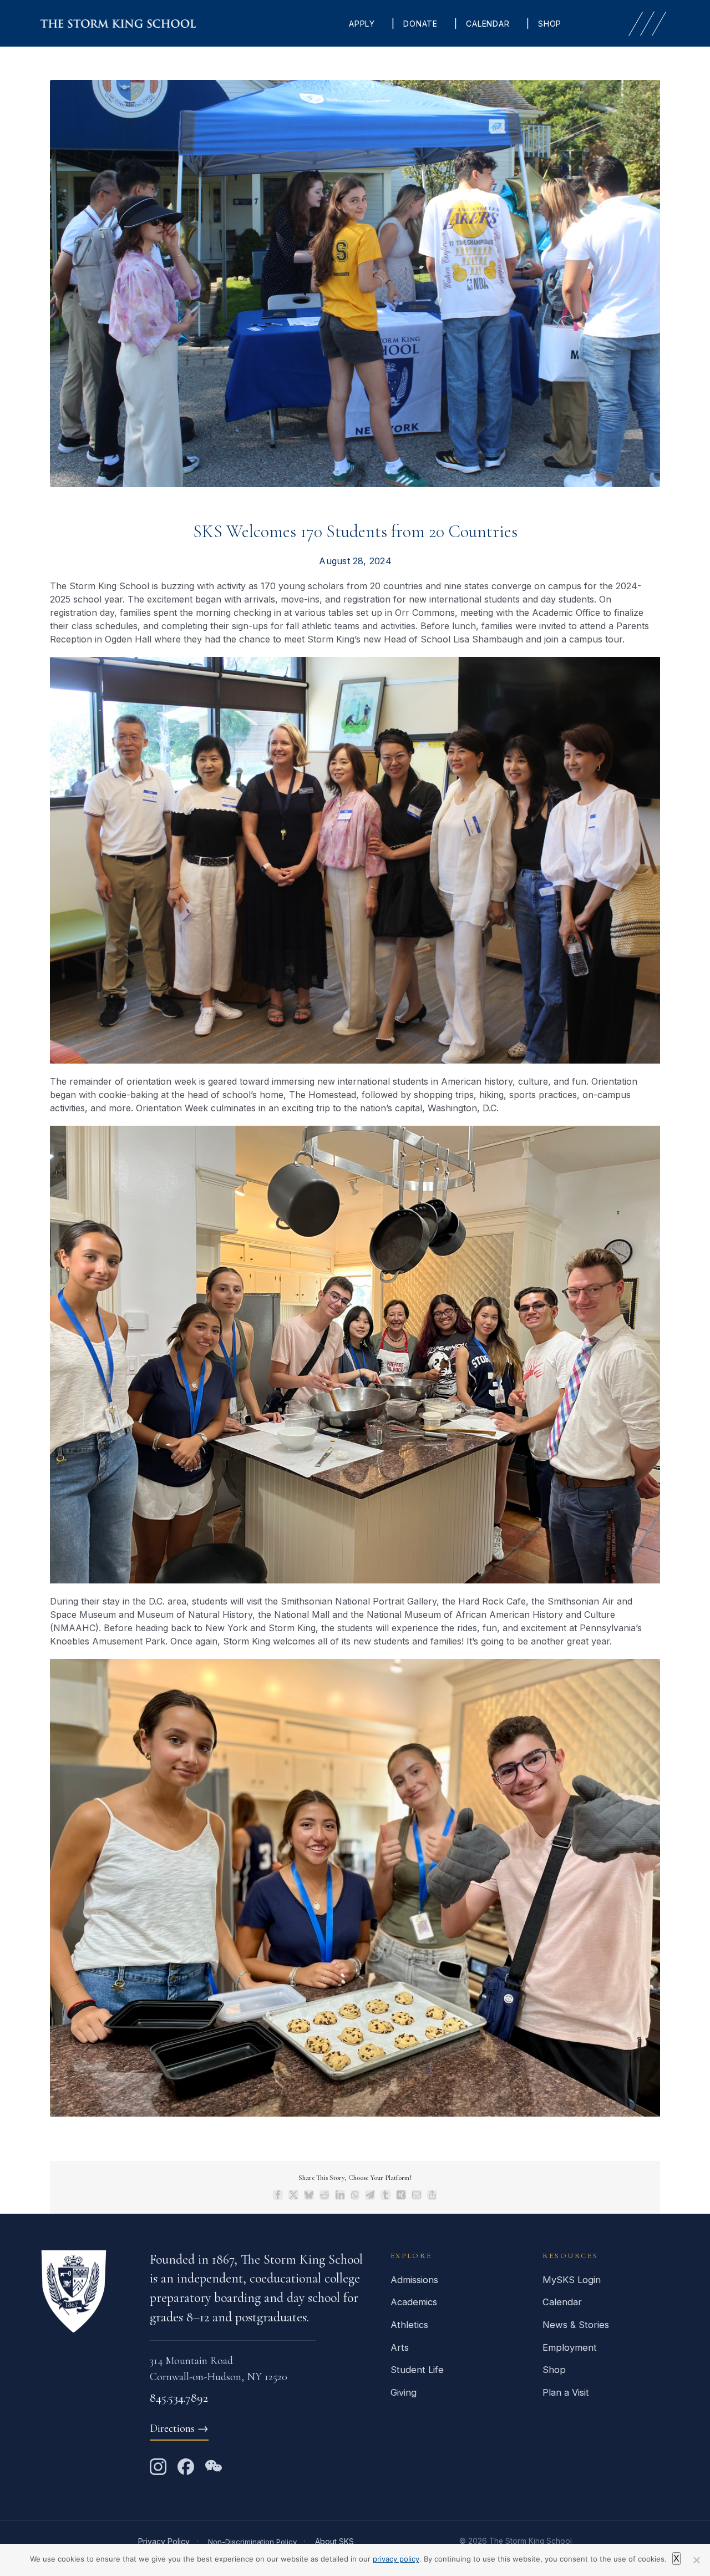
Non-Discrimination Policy (252, 2542)
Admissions (414, 2280)
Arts (400, 2347)
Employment (570, 2347)
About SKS (334, 2541)
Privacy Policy (164, 2541)
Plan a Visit (566, 2392)
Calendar (562, 2302)
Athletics (409, 2325)
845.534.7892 (179, 2398)
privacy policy (396, 2559)
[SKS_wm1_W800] (118, 24)
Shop (554, 2370)
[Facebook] (186, 2467)
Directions (179, 2428)
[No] (696, 2560)
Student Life (417, 2370)
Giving (404, 2392)
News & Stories (576, 2325)
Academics (414, 2302)
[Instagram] (158, 2467)
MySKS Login (572, 2280)
